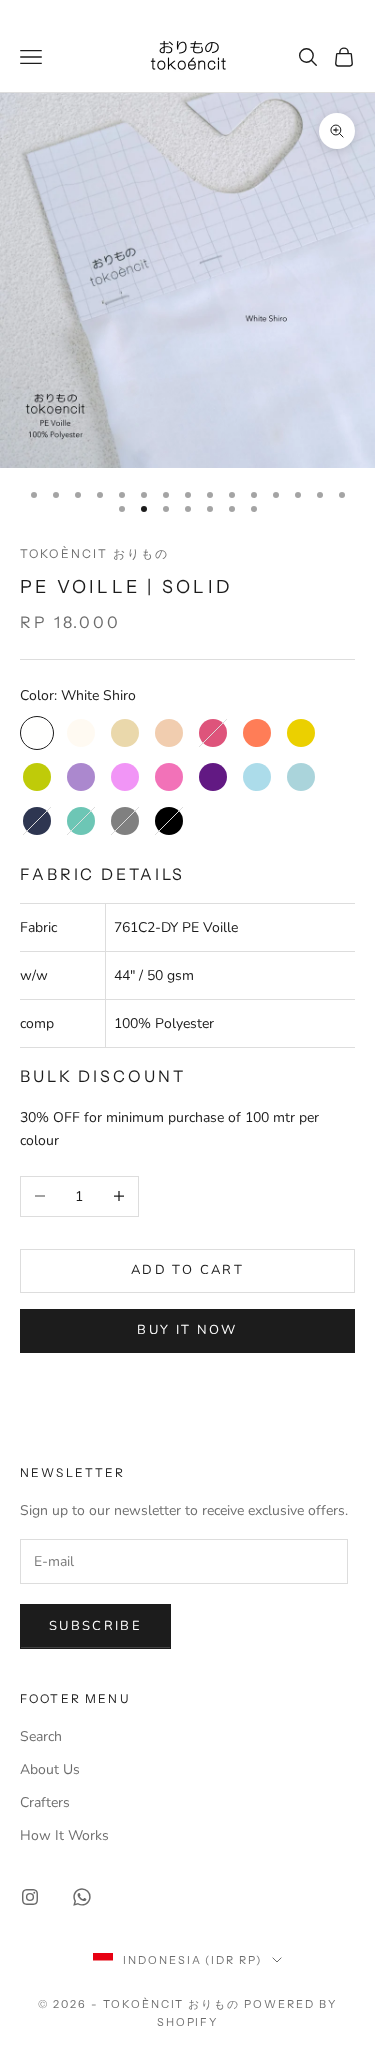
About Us (50, 1769)
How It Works (64, 1835)
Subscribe (95, 1626)
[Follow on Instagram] (30, 1897)
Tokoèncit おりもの (94, 553)
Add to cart (187, 1270)
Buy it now (187, 1330)
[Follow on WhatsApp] (82, 1897)
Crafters (45, 1802)
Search (41, 1736)
